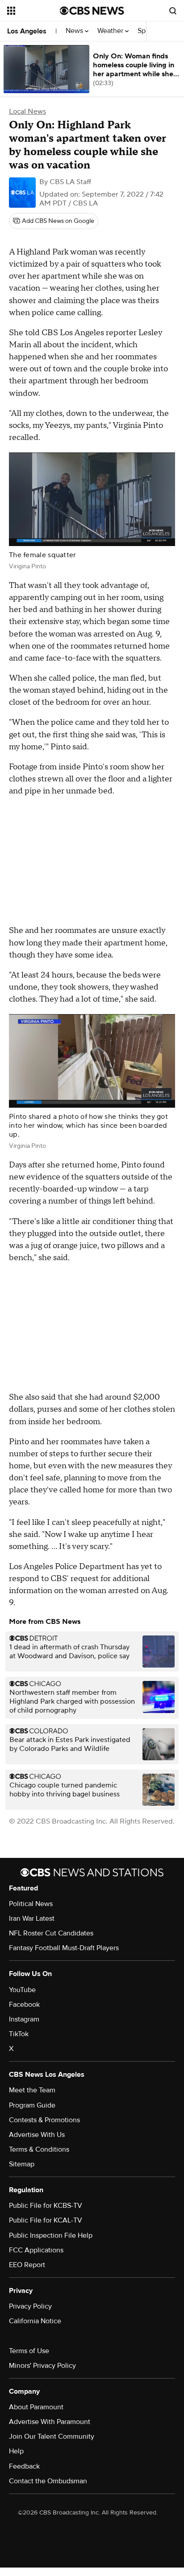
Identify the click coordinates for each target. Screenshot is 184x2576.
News (75, 31)
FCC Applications (36, 2250)
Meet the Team (32, 2090)
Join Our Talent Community (52, 2436)
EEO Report (27, 2265)
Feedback (24, 2466)
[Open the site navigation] (33, 11)
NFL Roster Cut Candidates (51, 1933)
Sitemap (22, 2164)
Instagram (24, 2019)
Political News (31, 1904)
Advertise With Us (37, 2135)
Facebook (24, 2005)
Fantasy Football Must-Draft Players (64, 1948)
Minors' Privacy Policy (42, 2366)
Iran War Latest (32, 1919)
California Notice (35, 2321)
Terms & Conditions (39, 2149)
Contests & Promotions (44, 2120)
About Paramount (36, 2407)
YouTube (22, 1990)
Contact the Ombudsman (48, 2481)
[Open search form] (173, 11)
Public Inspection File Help (51, 2235)
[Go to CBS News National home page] (92, 11)
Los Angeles (27, 31)
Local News (27, 111)
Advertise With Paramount (50, 2422)
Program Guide (32, 2105)
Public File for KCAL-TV (46, 2220)
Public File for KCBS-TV (46, 2206)
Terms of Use (29, 2351)
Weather (111, 31)
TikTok (19, 2034)
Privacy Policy (30, 2306)
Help (16, 2451)
